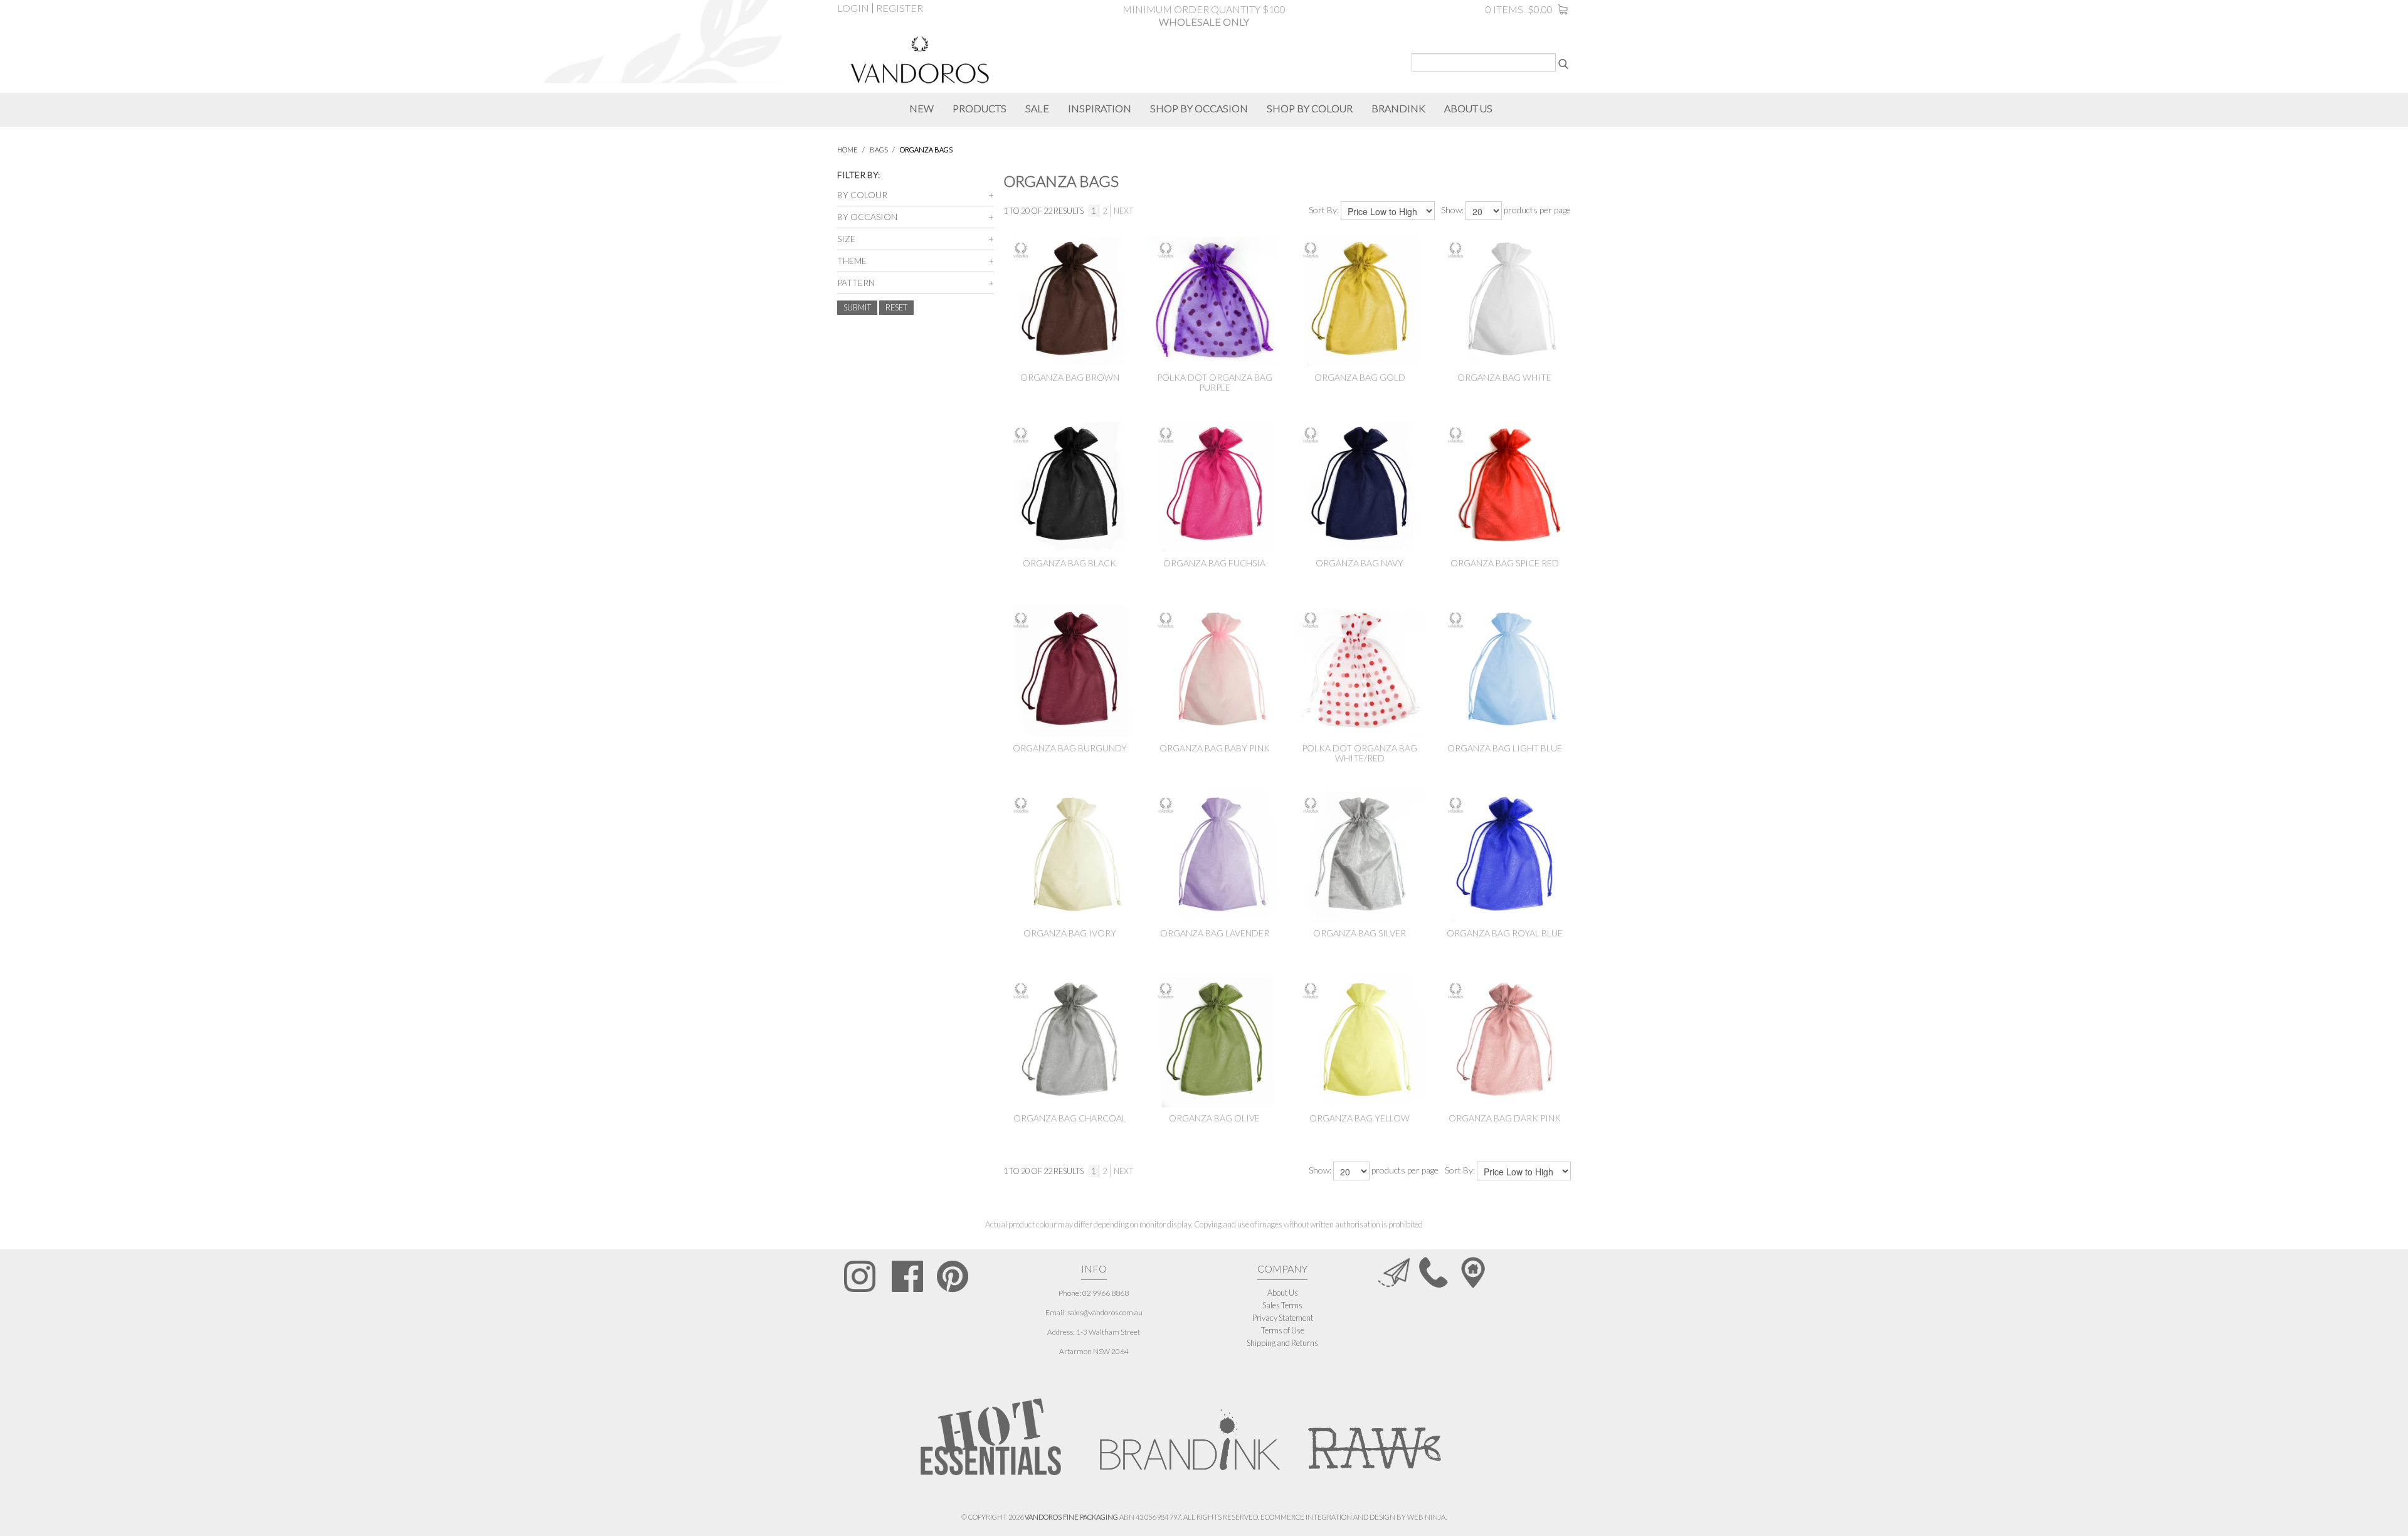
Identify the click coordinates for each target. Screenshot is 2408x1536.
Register (900, 8)
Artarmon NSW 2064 (1094, 1351)
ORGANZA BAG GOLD (1360, 377)
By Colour (862, 195)
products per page (1537, 210)
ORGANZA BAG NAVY (1360, 563)
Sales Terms (1282, 1305)
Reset (896, 307)
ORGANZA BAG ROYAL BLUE (1505, 933)
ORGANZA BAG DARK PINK (1505, 1118)
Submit (857, 307)
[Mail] (1394, 1271)
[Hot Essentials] (991, 1436)
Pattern (856, 283)
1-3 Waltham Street (1108, 1332)
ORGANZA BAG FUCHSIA (1214, 563)
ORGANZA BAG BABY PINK (1215, 748)
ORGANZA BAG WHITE (1504, 377)
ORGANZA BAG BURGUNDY (1070, 748)
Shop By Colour (1310, 108)
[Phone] (1434, 1271)
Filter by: (858, 175)
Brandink (1398, 108)
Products (980, 108)
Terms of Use (1283, 1330)
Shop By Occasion (1199, 108)
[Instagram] (860, 1276)
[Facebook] (907, 1276)
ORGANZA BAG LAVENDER (1215, 933)
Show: (1452, 210)
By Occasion (867, 217)
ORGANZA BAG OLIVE (1214, 1118)
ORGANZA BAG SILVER (1360, 933)
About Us (1283, 1293)
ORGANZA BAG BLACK (1069, 563)
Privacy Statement (1283, 1318)
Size (846, 239)
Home (848, 150)
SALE (1037, 108)
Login (853, 8)
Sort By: (1324, 210)
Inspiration (1100, 108)
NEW (921, 108)
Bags (879, 150)
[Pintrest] (953, 1276)
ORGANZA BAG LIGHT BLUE (1505, 748)
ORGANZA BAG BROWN (1070, 377)
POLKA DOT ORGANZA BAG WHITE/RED (1360, 753)
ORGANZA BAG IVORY (1070, 933)
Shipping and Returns (1282, 1343)
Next (1123, 211)
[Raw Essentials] (1373, 1433)
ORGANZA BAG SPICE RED (1505, 563)
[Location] (1473, 1271)
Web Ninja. (1427, 1517)
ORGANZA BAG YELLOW (1360, 1118)
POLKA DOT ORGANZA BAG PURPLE (1215, 382)
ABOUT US (1468, 108)
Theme (852, 261)
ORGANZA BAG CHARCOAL (1070, 1118)
